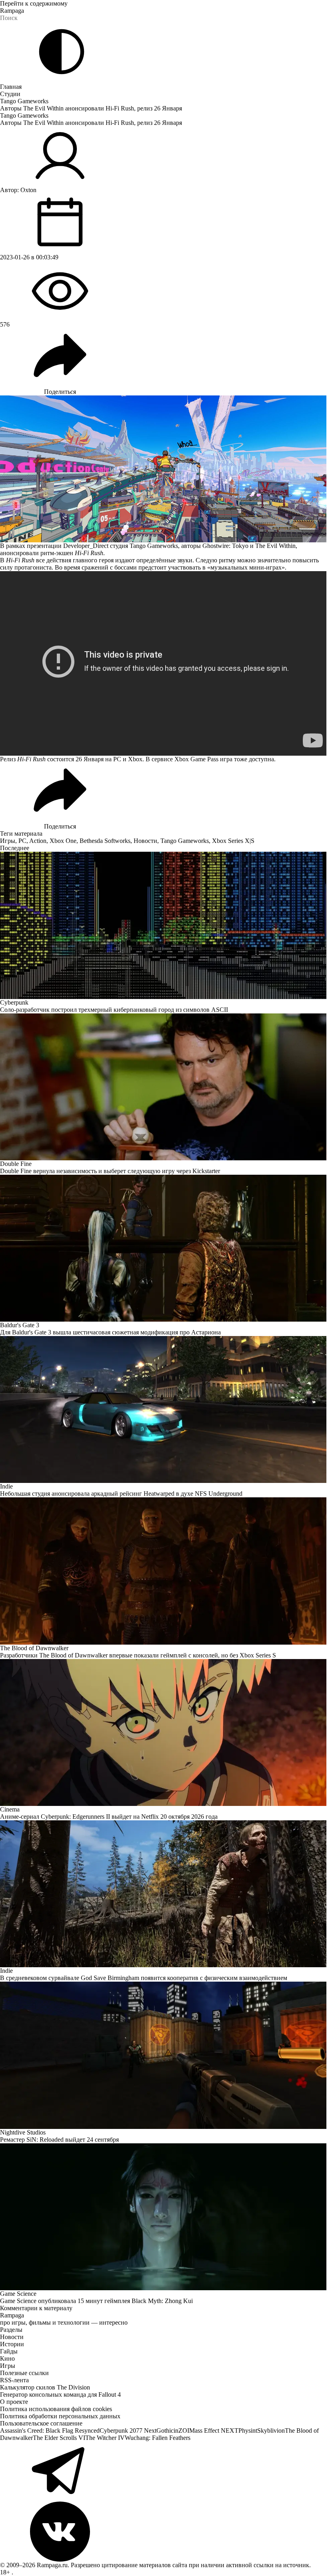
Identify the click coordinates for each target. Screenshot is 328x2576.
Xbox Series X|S (233, 841)
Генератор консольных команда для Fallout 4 (60, 2394)
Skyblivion (271, 2431)
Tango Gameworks (24, 101)
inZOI (181, 2431)
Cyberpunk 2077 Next (128, 2431)
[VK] (164, 2532)
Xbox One (63, 841)
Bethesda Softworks (105, 841)
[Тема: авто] (62, 52)
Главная (11, 87)
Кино (7, 2358)
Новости (145, 841)
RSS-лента (14, 2380)
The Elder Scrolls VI (59, 2438)
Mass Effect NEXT (214, 2431)
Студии (10, 94)
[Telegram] (164, 2472)
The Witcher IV (105, 2438)
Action (38, 841)
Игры (8, 841)
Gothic (165, 2431)
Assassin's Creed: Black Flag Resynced (50, 2431)
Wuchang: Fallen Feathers (158, 2438)
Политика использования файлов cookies (56, 2409)
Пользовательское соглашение (41, 2423)
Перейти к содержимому (34, 3)
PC (22, 841)
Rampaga (12, 11)
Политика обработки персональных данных (60, 2416)
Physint (248, 2431)
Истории (12, 2344)
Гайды (9, 2351)
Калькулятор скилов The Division (45, 2387)
